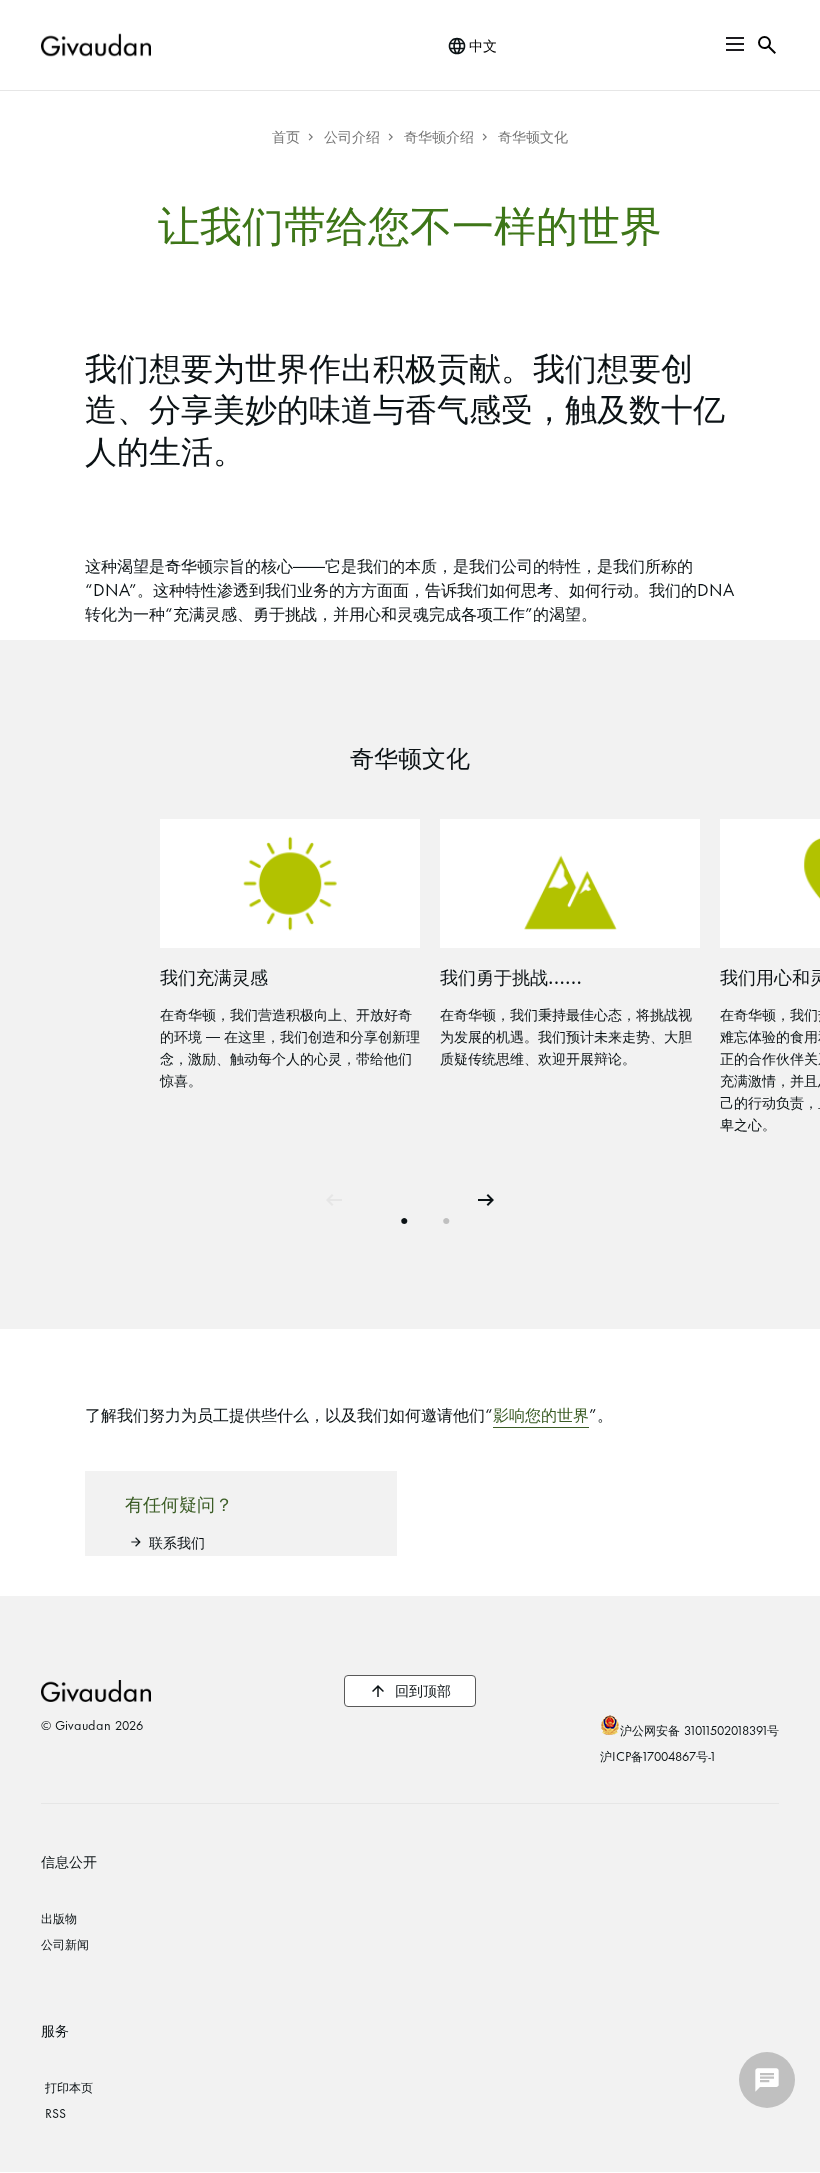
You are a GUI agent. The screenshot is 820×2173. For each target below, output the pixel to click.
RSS (55, 2112)
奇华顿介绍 (439, 135)
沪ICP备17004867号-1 (657, 1755)
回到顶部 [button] (423, 1689)
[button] (735, 44)
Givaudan (96, 1691)
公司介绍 (352, 135)
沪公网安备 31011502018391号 (699, 1729)
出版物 (59, 1917)
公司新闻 (65, 1943)
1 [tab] (403, 1213)
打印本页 (69, 2086)
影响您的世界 (541, 1413)
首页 (286, 135)
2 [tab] (445, 1213)
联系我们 (177, 1541)
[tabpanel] (300, 957)
